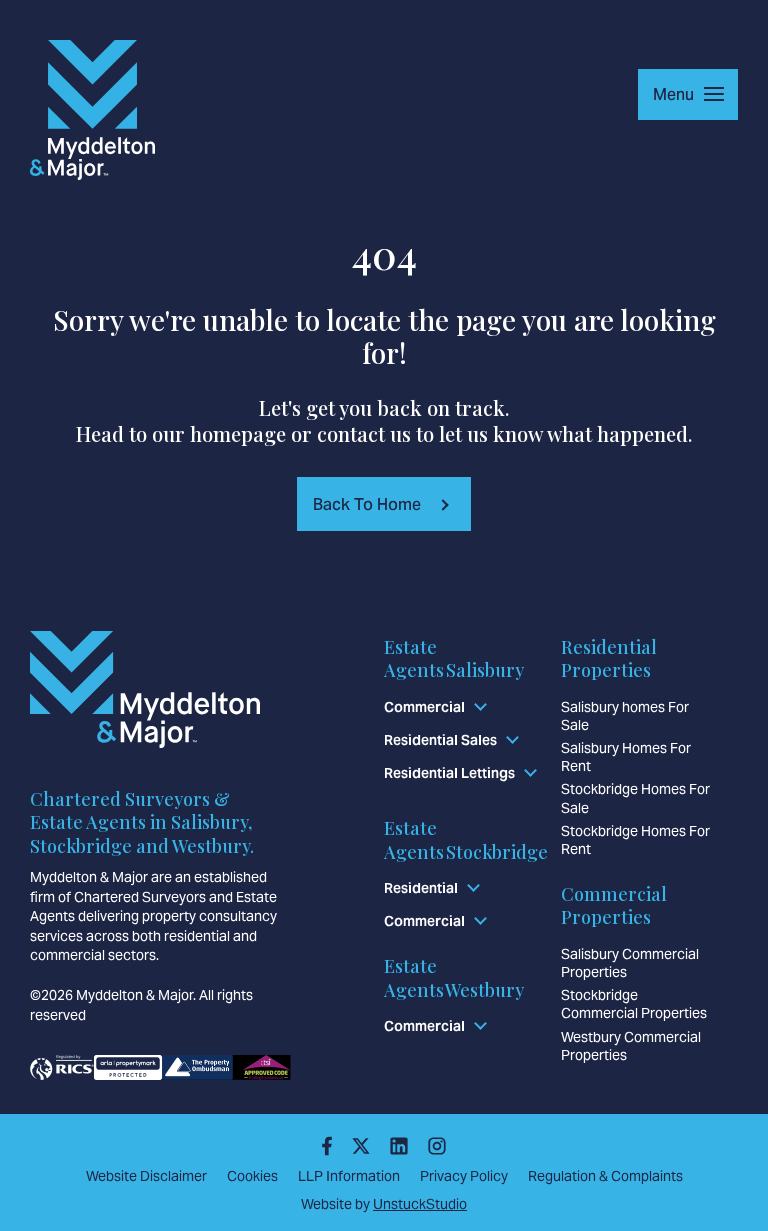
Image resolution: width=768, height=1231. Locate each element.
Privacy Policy (464, 1176)
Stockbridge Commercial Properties (634, 1004)
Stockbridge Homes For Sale (635, 798)
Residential (421, 888)
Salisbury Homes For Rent (626, 757)
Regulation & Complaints (605, 1176)
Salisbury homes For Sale (625, 716)
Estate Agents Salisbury (454, 658)
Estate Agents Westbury (454, 977)
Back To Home (367, 504)
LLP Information (349, 1176)
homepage (238, 433)
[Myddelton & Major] (92, 110)
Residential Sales (440, 740)
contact (351, 433)
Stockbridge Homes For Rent (635, 840)
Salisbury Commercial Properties (630, 963)
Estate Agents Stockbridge (466, 839)
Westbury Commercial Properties (631, 1046)
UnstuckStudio (420, 1204)
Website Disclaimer (146, 1176)
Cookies (252, 1176)
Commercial (424, 707)
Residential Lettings (449, 773)
